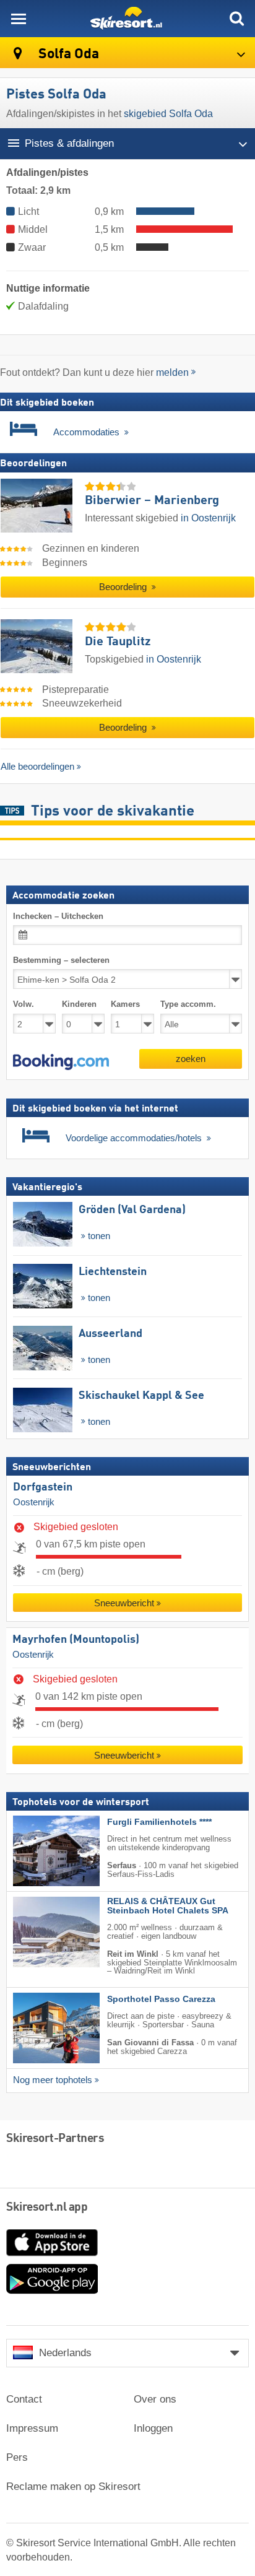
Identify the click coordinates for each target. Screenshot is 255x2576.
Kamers (125, 1004)
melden (172, 372)
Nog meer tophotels (53, 2080)
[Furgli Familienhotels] (38, 1851)
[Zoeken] (236, 19)
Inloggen (153, 2428)
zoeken (191, 1058)
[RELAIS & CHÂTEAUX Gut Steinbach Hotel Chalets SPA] (38, 1932)
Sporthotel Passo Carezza (161, 1999)
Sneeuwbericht (124, 1603)
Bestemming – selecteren (61, 960)
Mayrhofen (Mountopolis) (76, 1640)
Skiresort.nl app (47, 2208)
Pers (17, 2457)
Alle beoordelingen (37, 766)
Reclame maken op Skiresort (73, 2487)
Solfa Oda (67, 54)
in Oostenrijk (208, 518)
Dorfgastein (43, 1487)
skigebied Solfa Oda (168, 114)
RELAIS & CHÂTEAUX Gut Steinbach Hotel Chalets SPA (168, 1906)
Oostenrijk (34, 1502)
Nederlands (65, 2353)
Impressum (32, 2428)
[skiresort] (127, 19)
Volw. (24, 1004)
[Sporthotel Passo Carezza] (38, 2028)
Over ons (155, 2399)
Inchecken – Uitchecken (58, 916)
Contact (24, 2399)
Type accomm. (188, 1004)
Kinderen (79, 1004)
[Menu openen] (19, 19)
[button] (61, 1061)
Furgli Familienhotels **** (159, 1822)
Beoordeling (124, 587)
